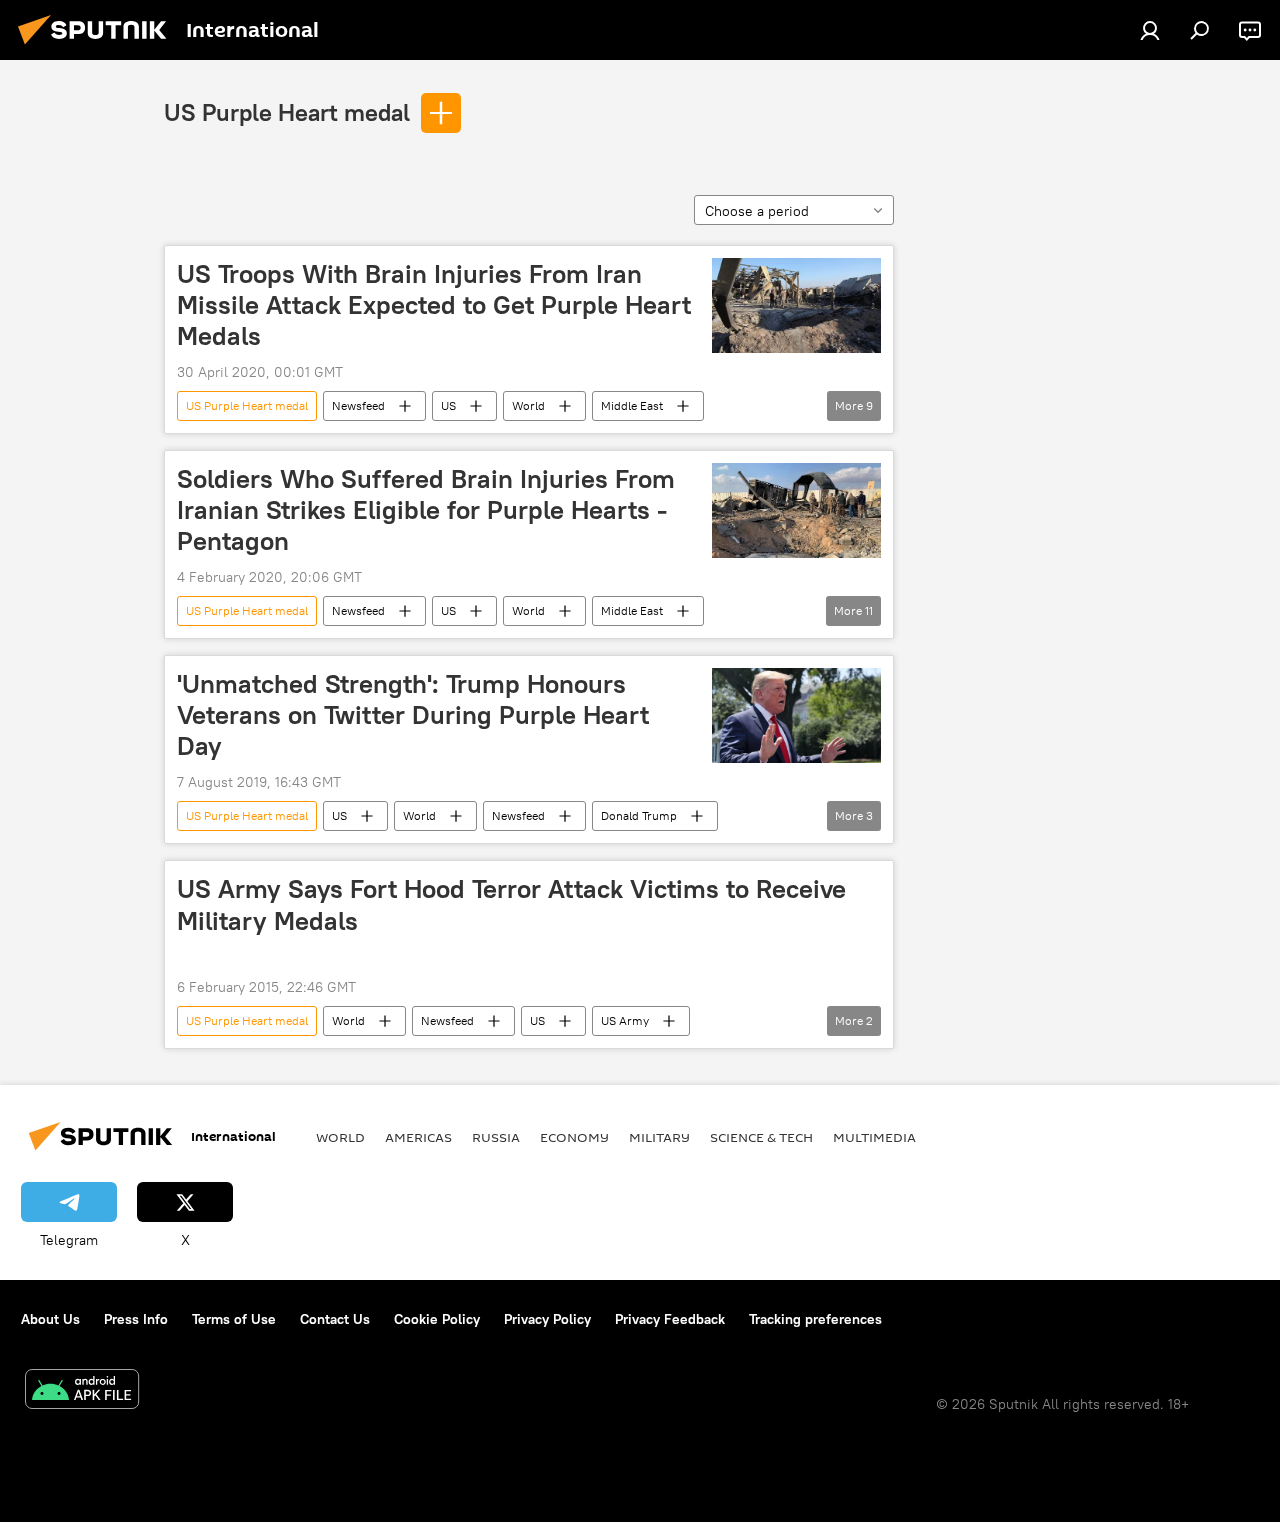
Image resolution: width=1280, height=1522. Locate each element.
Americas (418, 1137)
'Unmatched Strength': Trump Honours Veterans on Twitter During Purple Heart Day (413, 715)
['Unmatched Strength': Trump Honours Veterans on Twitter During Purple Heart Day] (796, 715)
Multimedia (874, 1137)
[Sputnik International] (98, 47)
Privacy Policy (547, 1319)
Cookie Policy (437, 1319)
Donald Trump (639, 815)
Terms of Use (234, 1319)
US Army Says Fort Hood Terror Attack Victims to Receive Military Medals (511, 904)
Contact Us (335, 1319)
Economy (574, 1137)
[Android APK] (82, 1391)
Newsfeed (358, 405)
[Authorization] (1150, 30)
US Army (625, 1020)
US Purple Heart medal (287, 112)
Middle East (632, 405)
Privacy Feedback (670, 1319)
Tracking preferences (815, 1319)
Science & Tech (761, 1137)
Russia (496, 1137)
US (448, 405)
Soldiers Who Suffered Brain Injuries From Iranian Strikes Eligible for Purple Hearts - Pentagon (426, 510)
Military (659, 1137)
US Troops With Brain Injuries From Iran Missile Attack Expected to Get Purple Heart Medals (434, 305)
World (528, 405)
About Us (50, 1319)
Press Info (136, 1319)
